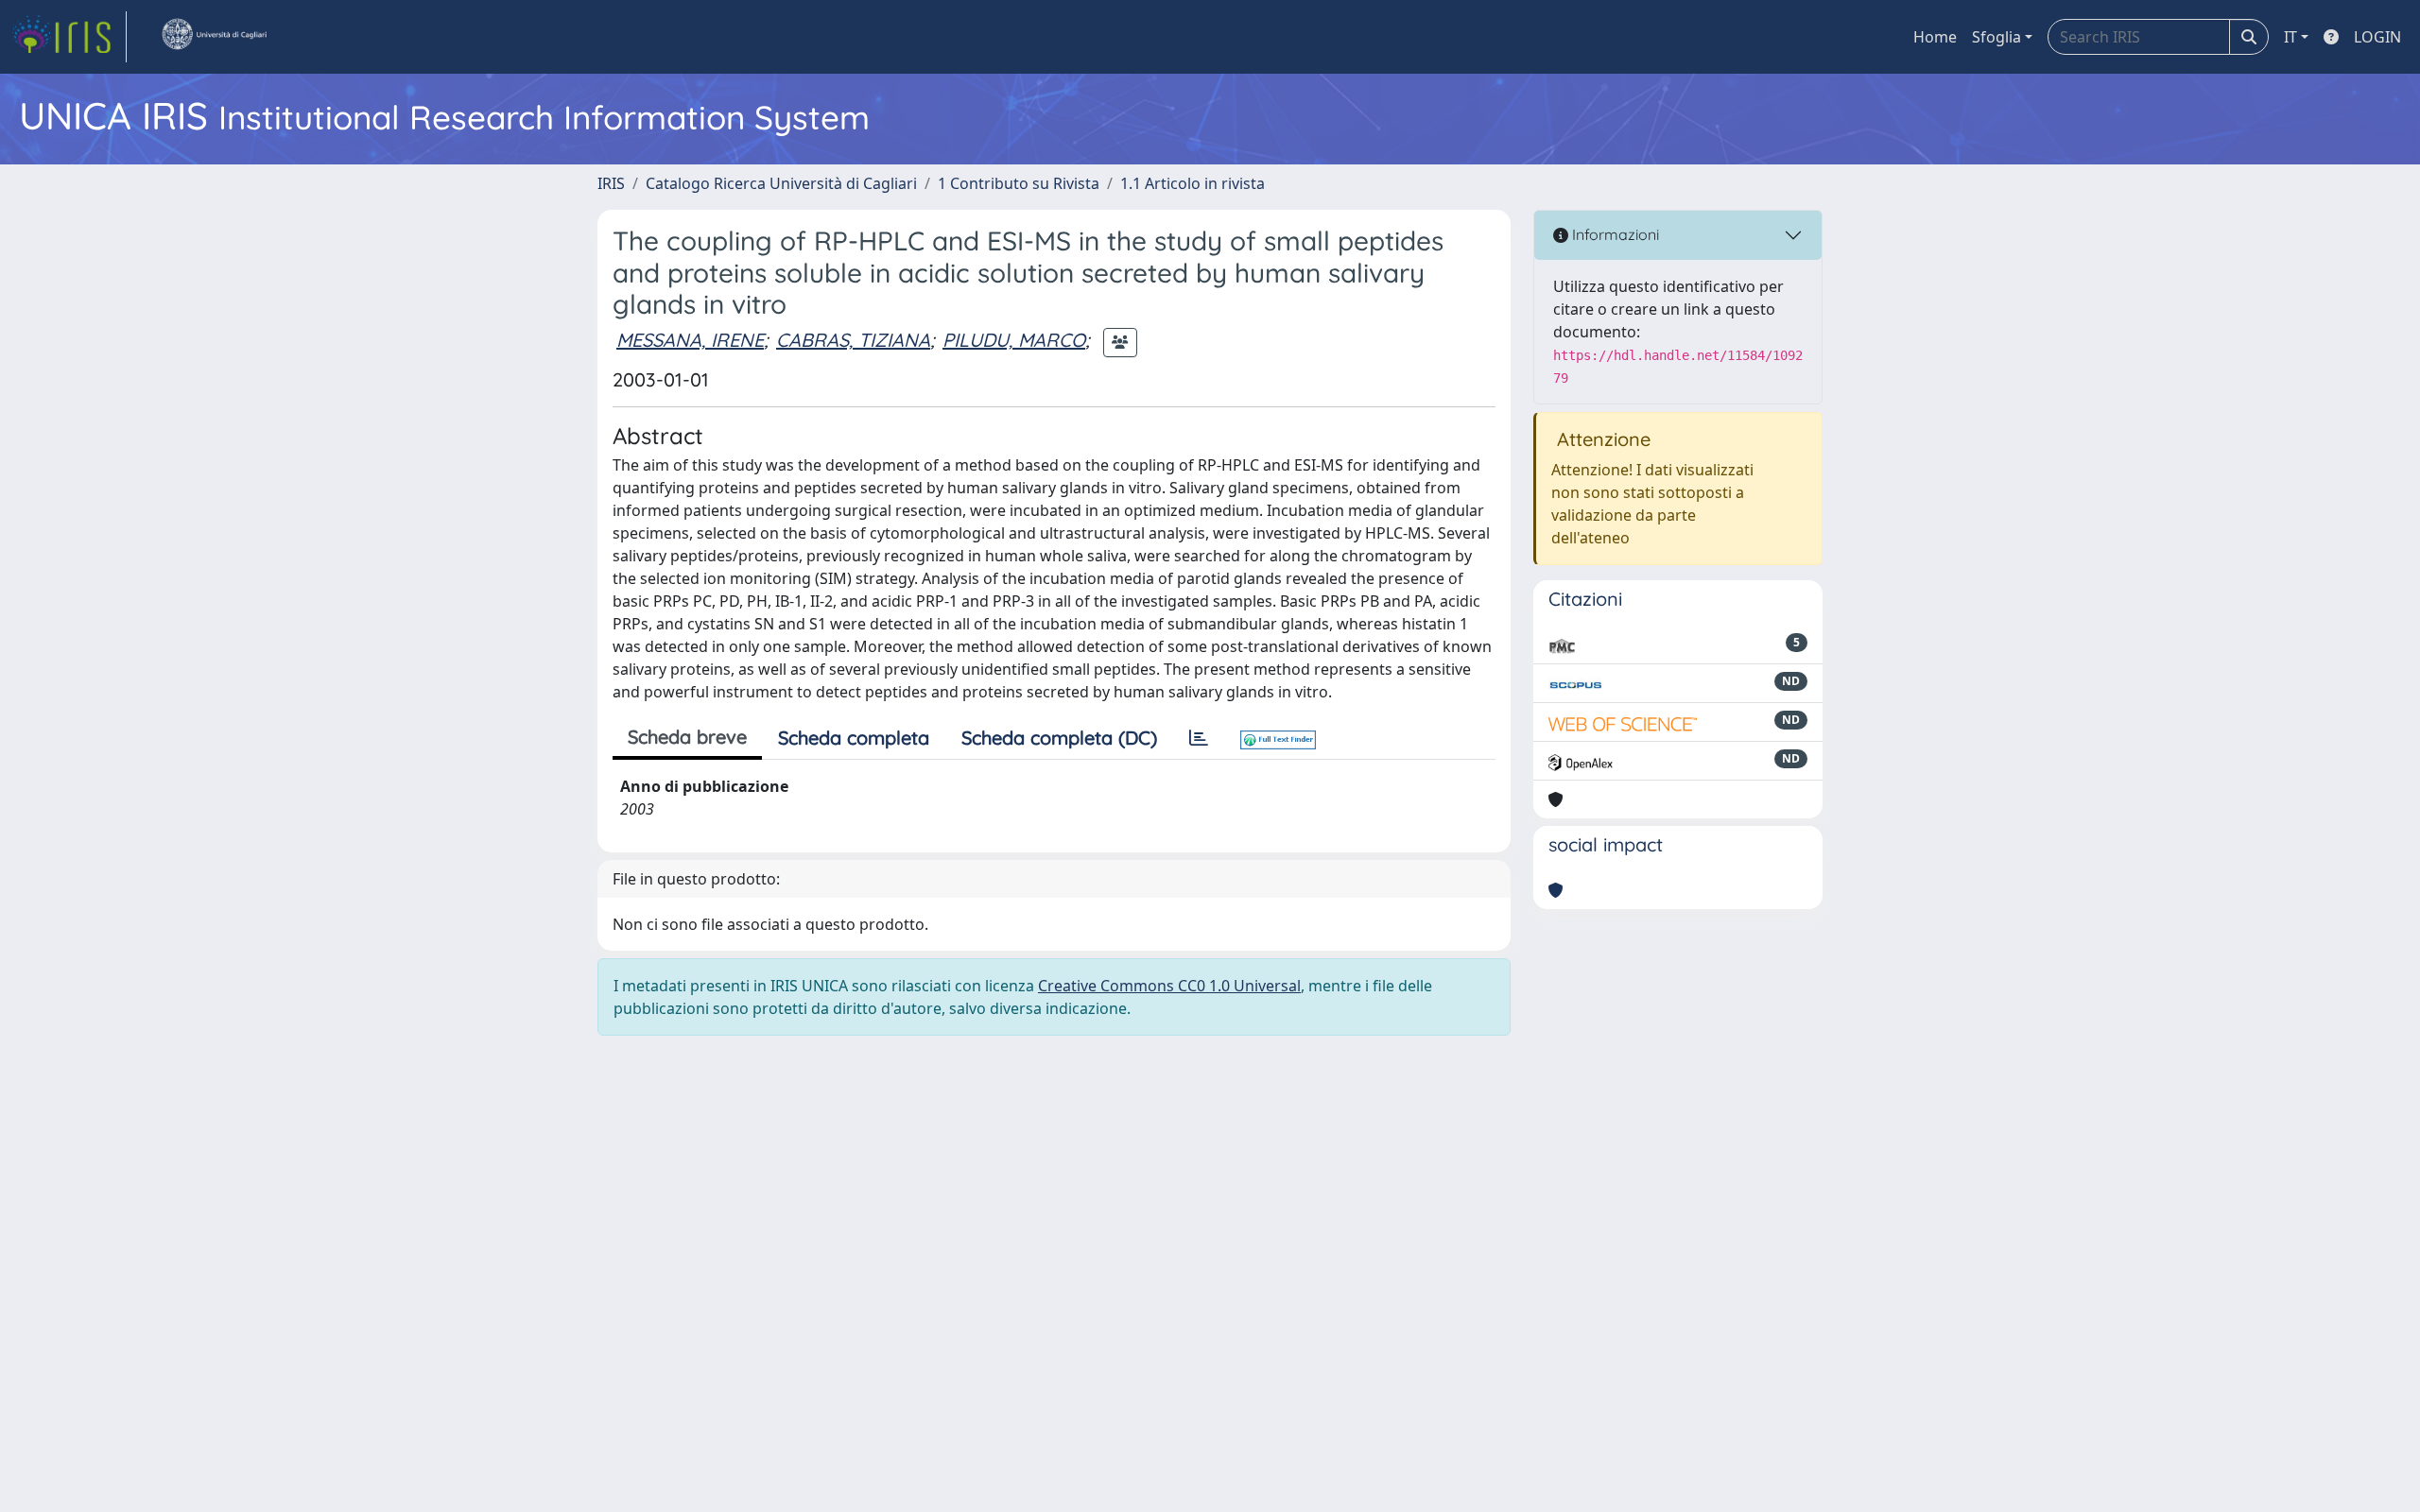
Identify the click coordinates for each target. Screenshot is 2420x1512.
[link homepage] (69, 37)
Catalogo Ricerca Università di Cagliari (781, 183)
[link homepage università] (214, 37)
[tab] (1199, 738)
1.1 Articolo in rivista (1193, 183)
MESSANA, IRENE (690, 340)
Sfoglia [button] (1996, 37)
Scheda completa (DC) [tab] (1059, 738)
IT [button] (2290, 37)
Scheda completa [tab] (854, 738)
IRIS (611, 183)
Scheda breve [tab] (687, 737)
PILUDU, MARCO (1014, 340)
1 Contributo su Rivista (1019, 183)
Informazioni (1614, 234)
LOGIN (2377, 37)
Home (1935, 37)
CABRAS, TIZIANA (853, 340)
